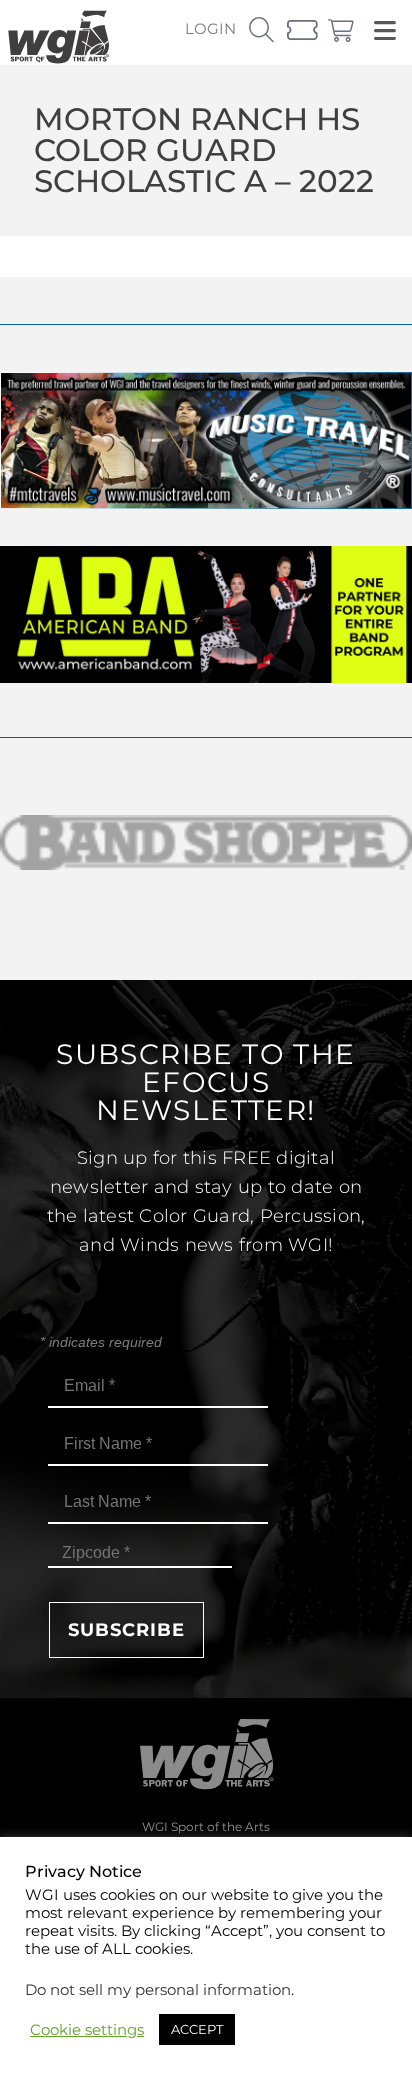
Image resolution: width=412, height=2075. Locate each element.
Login (210, 28)
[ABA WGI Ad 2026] (206, 677)
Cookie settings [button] (87, 2030)
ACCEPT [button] (197, 2029)
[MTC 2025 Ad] (206, 503)
